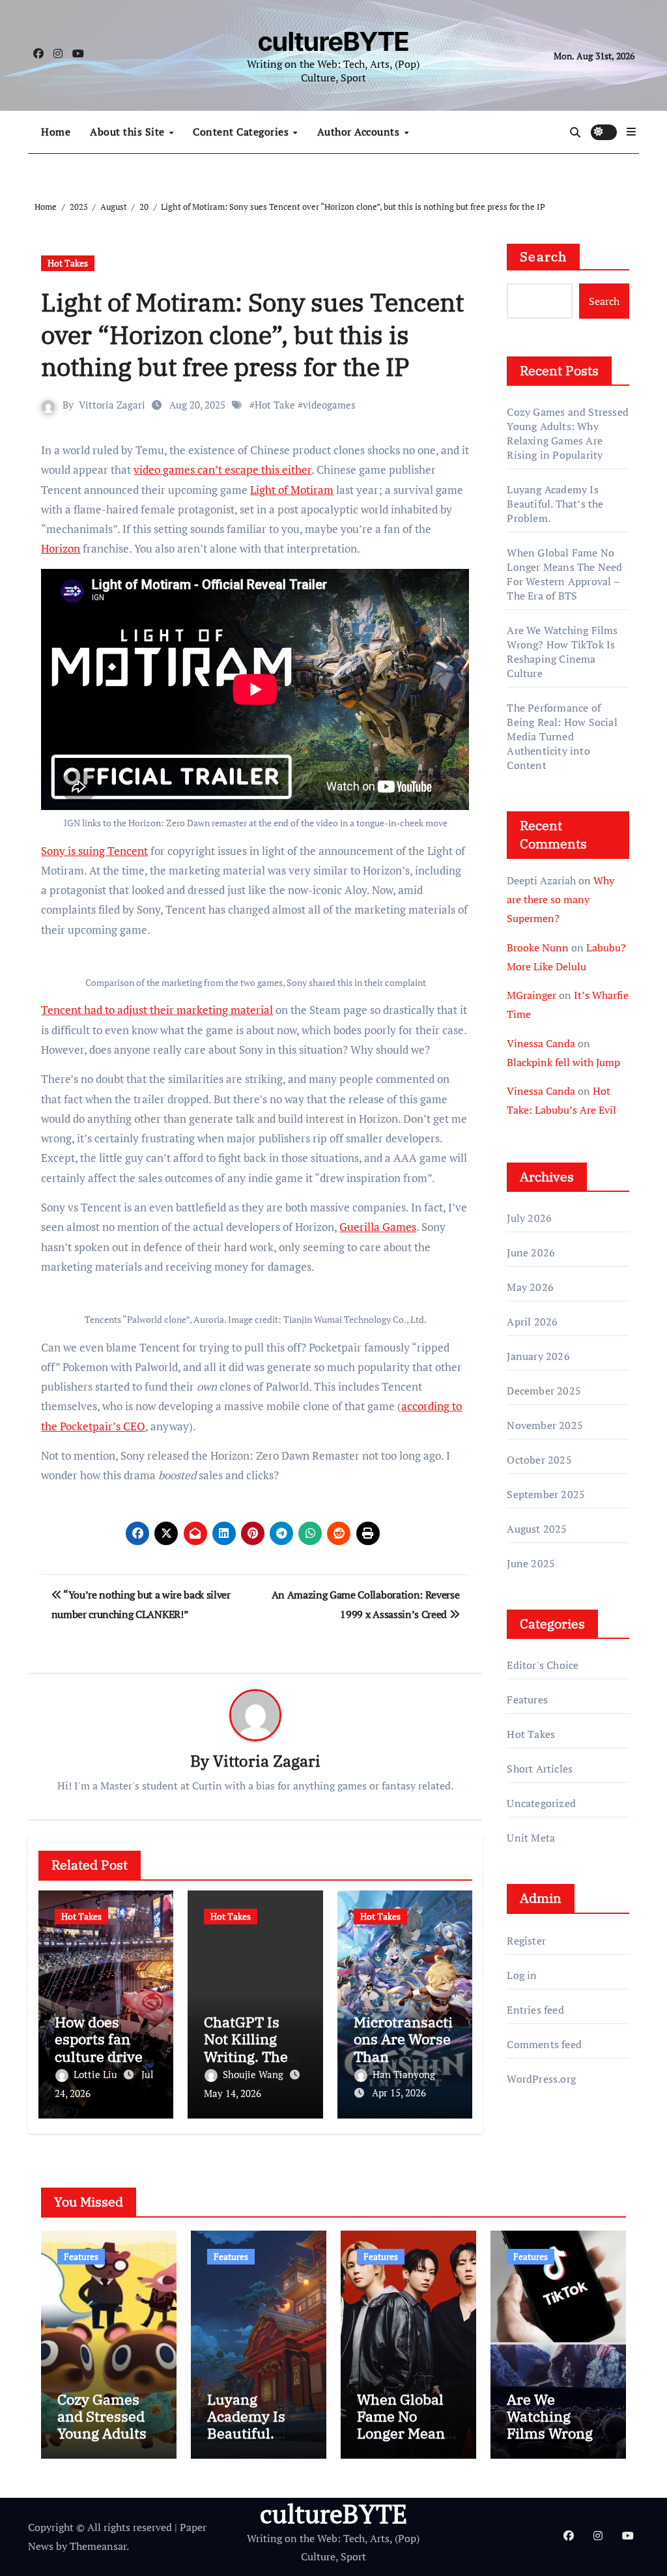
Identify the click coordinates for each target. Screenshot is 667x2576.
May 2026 (530, 1287)
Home (56, 132)
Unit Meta (531, 1838)
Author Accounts (360, 132)
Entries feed (535, 2010)
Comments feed (544, 2044)
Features (527, 1700)
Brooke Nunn (538, 948)
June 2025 (531, 1563)
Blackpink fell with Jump (563, 1062)
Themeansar (98, 2546)
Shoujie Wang (254, 2074)
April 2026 (532, 1322)
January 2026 (538, 1356)
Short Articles (540, 1769)
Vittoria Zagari (112, 405)
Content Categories (242, 132)
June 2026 (531, 1252)
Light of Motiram (292, 490)
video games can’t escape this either (222, 470)
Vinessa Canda (541, 1043)
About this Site (129, 132)
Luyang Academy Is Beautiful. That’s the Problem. (555, 504)
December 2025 (544, 1391)
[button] (631, 132)
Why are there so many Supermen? (561, 899)
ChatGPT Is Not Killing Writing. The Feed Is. (246, 2048)
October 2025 (539, 1460)
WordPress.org (541, 2079)
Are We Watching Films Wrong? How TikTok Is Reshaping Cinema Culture (562, 652)
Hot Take (275, 405)
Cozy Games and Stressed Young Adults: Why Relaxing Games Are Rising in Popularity (568, 433)
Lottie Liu (97, 2074)
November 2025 (545, 1425)
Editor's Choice (543, 1665)
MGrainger (532, 995)
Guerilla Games (378, 1227)
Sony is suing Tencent (94, 851)
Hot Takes (68, 263)
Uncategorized (541, 1803)
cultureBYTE (333, 41)
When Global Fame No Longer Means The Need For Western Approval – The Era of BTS (564, 574)
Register (526, 1941)
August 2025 (537, 1529)
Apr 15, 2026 (399, 2092)
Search (543, 256)
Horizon (61, 548)
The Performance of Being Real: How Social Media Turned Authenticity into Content (562, 736)
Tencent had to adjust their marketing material (157, 1010)
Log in (522, 1975)
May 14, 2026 (233, 2093)
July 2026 (529, 1218)
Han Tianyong (404, 2074)
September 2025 (546, 1494)
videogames (329, 405)
